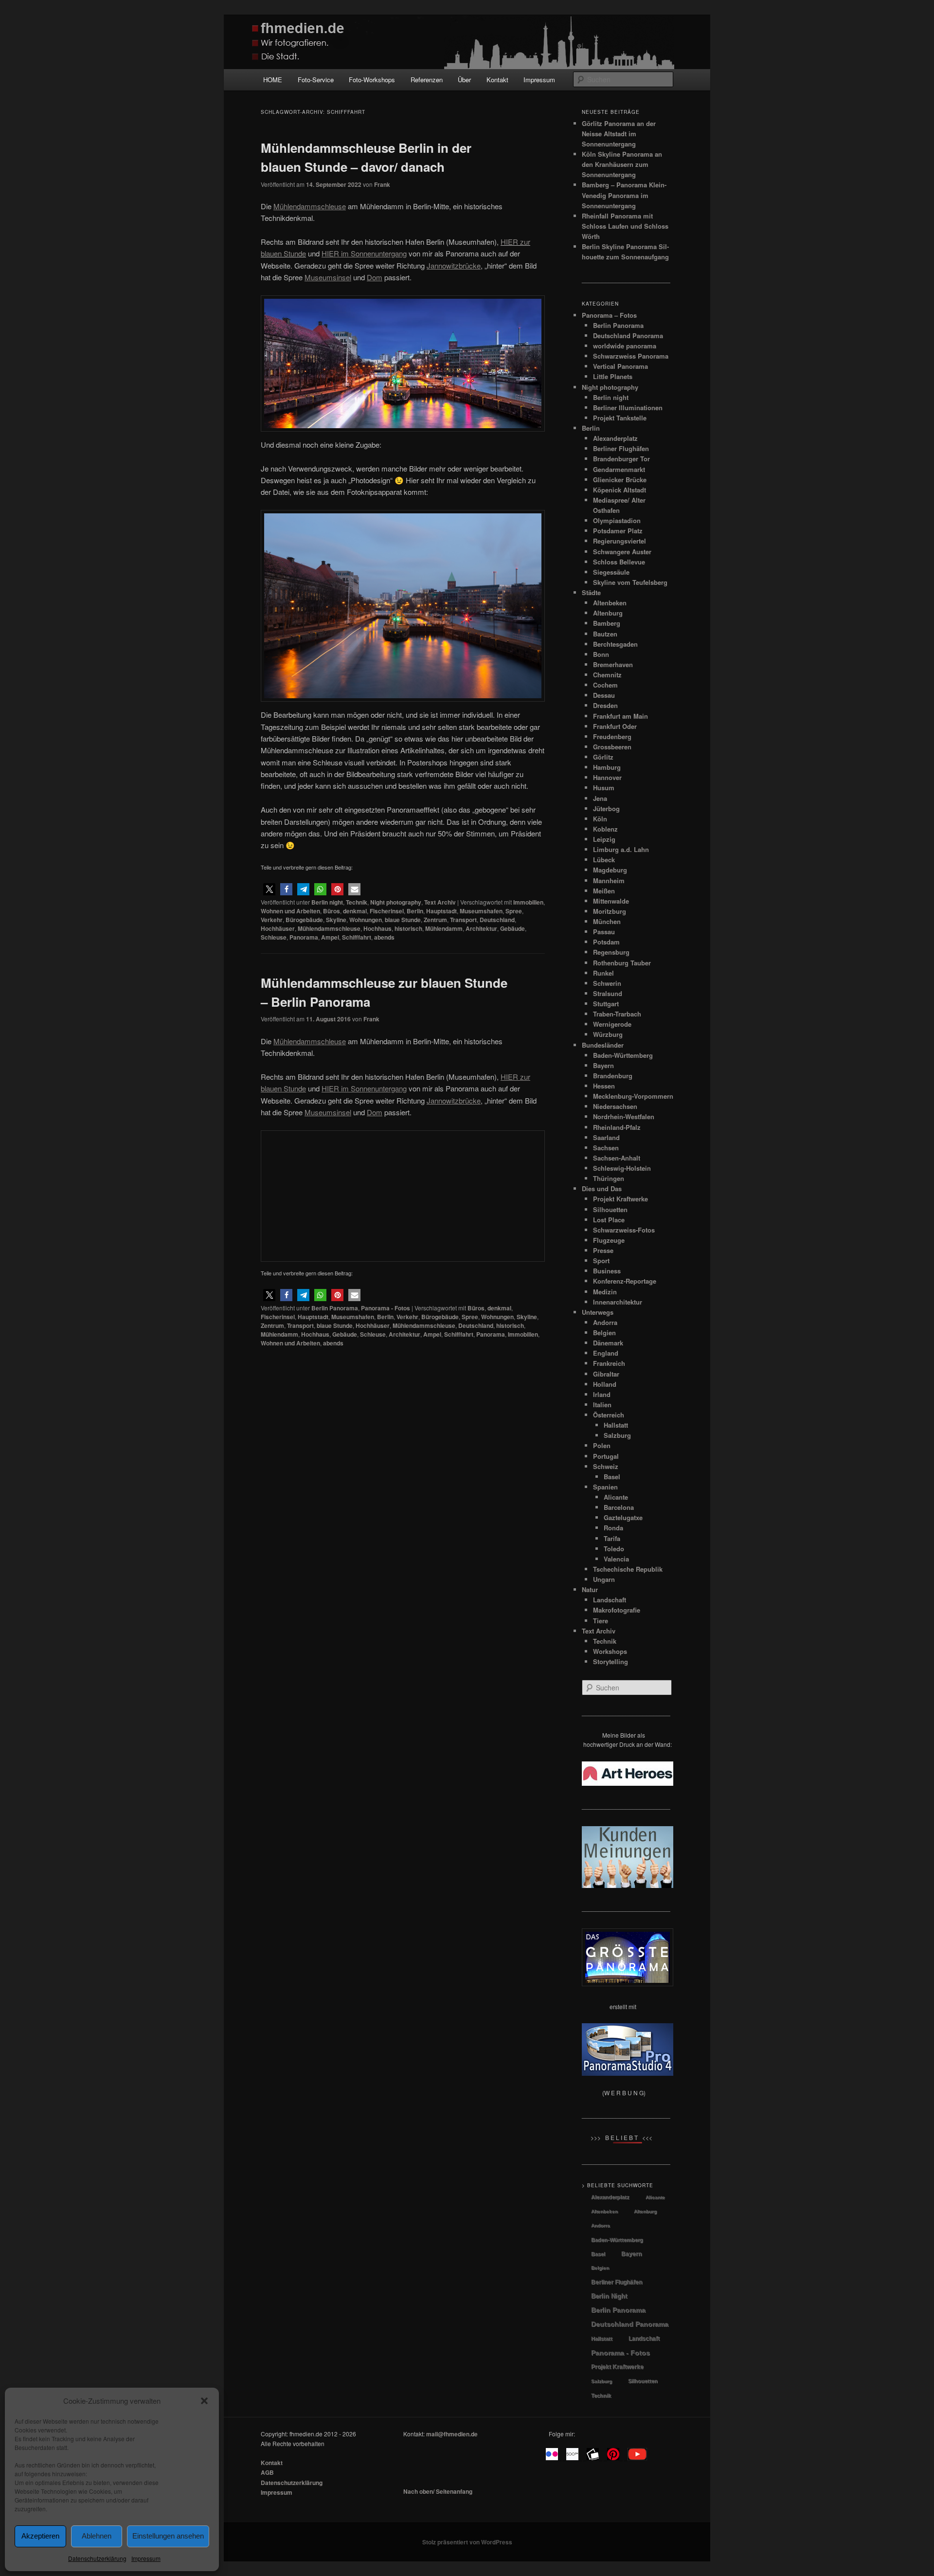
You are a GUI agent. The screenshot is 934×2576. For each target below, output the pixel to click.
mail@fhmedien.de (452, 2434)
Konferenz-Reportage (625, 1281)
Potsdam (606, 942)
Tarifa (612, 1538)
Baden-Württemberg (623, 1055)
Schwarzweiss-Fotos (624, 1230)
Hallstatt (616, 1425)
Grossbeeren (612, 747)
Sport (601, 1261)
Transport (463, 920)
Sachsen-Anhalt (617, 1158)
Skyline (336, 920)
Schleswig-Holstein (622, 1168)
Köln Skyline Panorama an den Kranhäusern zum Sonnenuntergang (622, 164)
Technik (357, 902)
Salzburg (617, 1435)
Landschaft (610, 1600)
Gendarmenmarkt (619, 469)
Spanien (605, 1487)
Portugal (606, 1456)
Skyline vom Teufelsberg (630, 582)
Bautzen (605, 634)
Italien (602, 1405)
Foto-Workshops (372, 80)
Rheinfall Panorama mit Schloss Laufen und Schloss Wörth (625, 226)
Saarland (606, 1137)
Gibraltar (606, 1374)
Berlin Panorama (335, 1308)
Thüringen (609, 1178)
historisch (408, 928)
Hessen (604, 1086)
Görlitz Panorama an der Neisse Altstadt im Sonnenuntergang (619, 134)
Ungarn (604, 1579)
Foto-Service (316, 80)
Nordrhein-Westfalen (624, 1116)
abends (384, 937)
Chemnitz (607, 675)
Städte (591, 592)
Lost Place (609, 1220)
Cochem (605, 685)
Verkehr (272, 920)
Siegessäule (611, 572)
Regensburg (611, 952)
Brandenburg (613, 1076)
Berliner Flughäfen (621, 448)
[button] (204, 2401)
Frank (382, 184)
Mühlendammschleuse (329, 928)
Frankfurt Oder (615, 726)
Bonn (601, 654)
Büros (332, 911)
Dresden (605, 705)
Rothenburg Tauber (622, 963)
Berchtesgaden (615, 644)
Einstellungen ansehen (168, 2536)
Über (464, 80)
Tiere (601, 1621)
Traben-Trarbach (617, 1014)
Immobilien (528, 902)
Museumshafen (481, 911)
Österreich (609, 1415)
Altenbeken (610, 603)
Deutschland (497, 920)
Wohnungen (366, 920)
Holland (605, 1384)
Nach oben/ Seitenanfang (438, 2491)
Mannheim (609, 880)
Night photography (396, 902)
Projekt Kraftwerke (620, 1199)
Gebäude (512, 928)
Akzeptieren (40, 2536)
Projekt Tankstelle (620, 418)
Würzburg (608, 1034)
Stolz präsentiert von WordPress (467, 2542)
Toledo (614, 1549)
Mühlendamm (444, 928)
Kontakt (497, 80)
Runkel (603, 973)
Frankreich (609, 1363)
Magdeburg (610, 870)
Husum (604, 788)
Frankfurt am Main (620, 716)
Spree (514, 911)
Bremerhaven (613, 664)
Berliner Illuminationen (628, 408)
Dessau (604, 695)
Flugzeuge (609, 1240)
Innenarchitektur (618, 1302)
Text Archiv (440, 902)
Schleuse (274, 937)
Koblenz (605, 829)
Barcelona (619, 1507)
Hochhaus (377, 928)
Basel (612, 1477)
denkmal (355, 911)
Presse (603, 1250)
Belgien (604, 1333)
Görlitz (603, 757)
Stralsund (608, 993)
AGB (267, 2472)
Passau (604, 932)
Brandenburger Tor (621, 459)
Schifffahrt (357, 937)
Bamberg (607, 623)
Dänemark (608, 1343)
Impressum (146, 2558)
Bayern (603, 1065)
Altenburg (608, 613)
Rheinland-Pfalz (617, 1127)
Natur (590, 1589)
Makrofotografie (617, 1610)
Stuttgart (606, 1004)
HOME (273, 80)
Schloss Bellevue (619, 562)
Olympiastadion (617, 520)
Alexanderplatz (615, 438)
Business (607, 1271)
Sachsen (606, 1148)
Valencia (616, 1559)
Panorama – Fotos (609, 315)
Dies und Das (602, 1188)
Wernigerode (612, 1024)
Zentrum (435, 920)
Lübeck (604, 860)
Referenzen (427, 80)
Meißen (604, 891)
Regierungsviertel (620, 541)
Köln (600, 819)
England (606, 1353)
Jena (600, 798)
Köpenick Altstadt (620, 490)
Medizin (605, 1292)
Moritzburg (610, 911)
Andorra (605, 1322)
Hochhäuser (278, 928)
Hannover (607, 777)
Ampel (330, 937)
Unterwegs (598, 1312)
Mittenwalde (611, 901)
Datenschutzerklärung (97, 2558)
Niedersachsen (615, 1106)
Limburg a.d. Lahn (621, 849)
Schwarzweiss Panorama (631, 356)
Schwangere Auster (622, 552)
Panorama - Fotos (386, 1308)
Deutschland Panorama (628, 336)
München (607, 921)
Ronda (613, 1528)
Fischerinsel (387, 911)
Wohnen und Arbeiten (290, 911)
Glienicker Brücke (620, 480)
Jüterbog (606, 808)
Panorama (304, 937)
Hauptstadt (441, 911)
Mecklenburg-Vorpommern (633, 1096)
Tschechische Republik (628, 1569)
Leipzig (604, 839)
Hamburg (607, 767)
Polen (602, 1445)
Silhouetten (610, 1209)
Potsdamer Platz (618, 531)
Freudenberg (612, 736)
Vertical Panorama (620, 366)
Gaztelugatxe (623, 1517)
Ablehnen (97, 2536)
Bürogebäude (304, 920)
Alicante (616, 1497)
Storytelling (611, 1661)
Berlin (415, 911)
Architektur (481, 928)
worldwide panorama (625, 346)
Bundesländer (603, 1045)
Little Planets (613, 376)
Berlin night (327, 902)
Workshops (610, 1651)
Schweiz (606, 1466)
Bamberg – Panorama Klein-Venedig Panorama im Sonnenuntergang (624, 195)
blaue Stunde (403, 920)
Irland (602, 1394)
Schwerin (607, 983)
